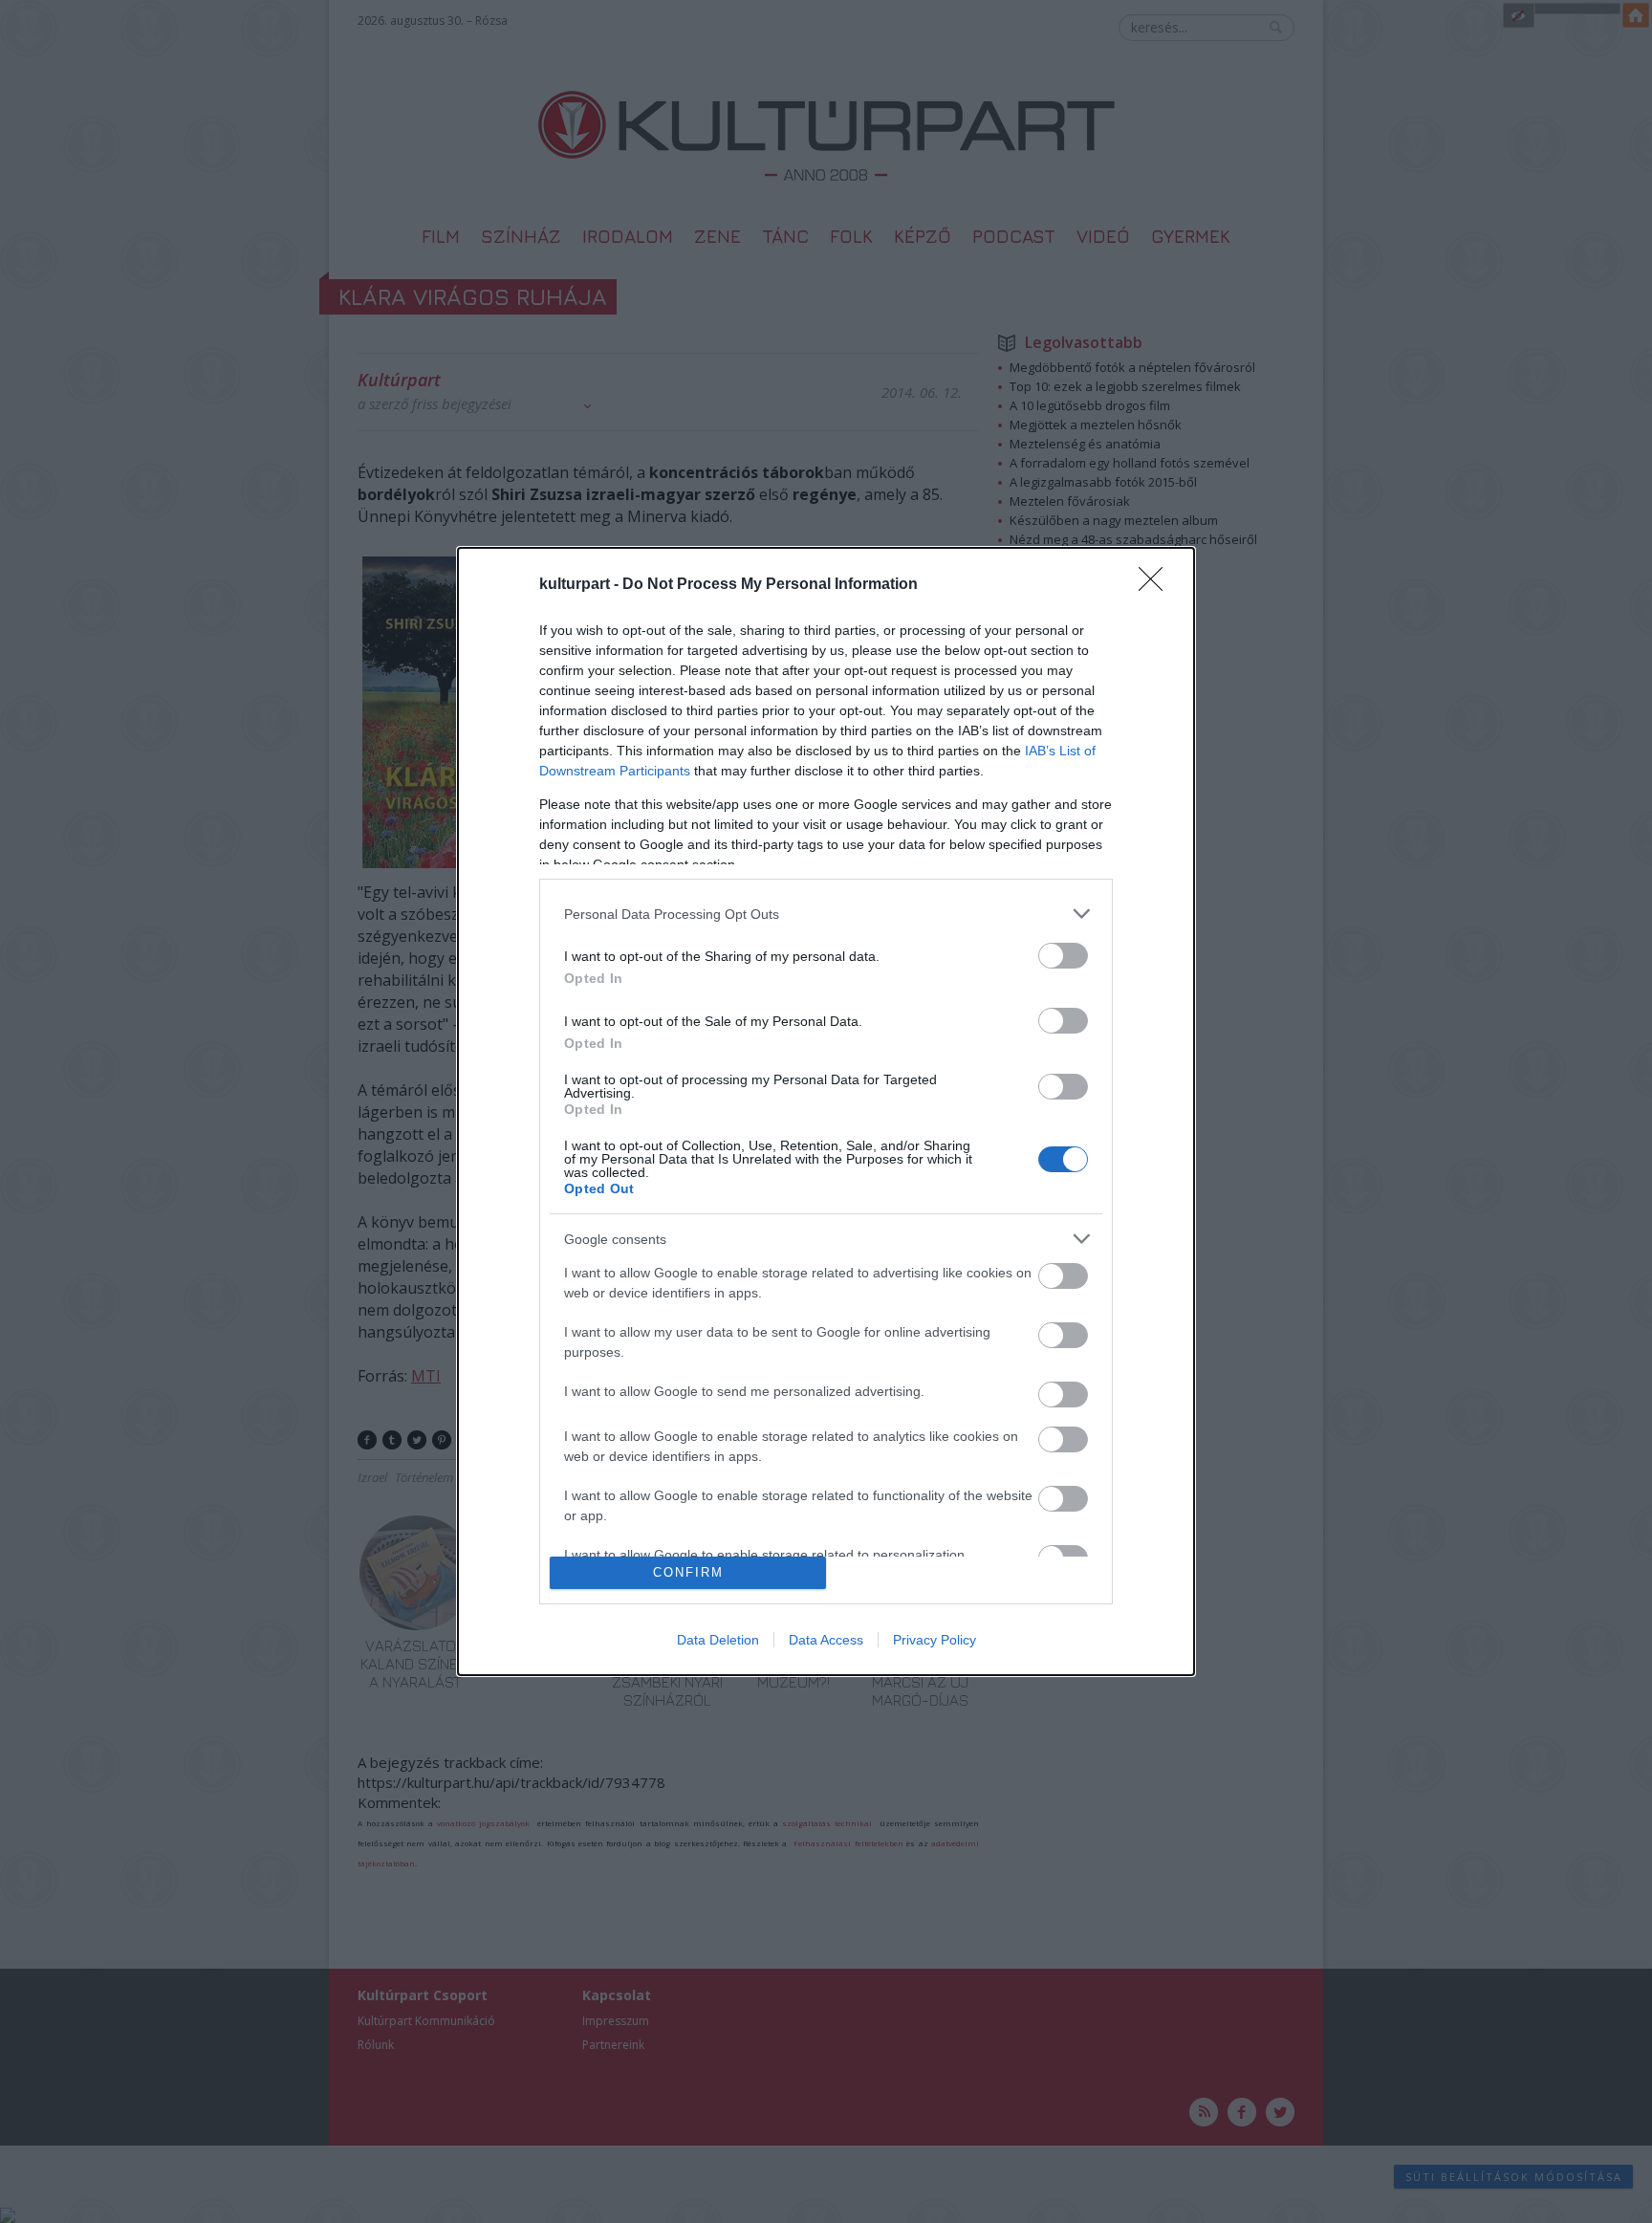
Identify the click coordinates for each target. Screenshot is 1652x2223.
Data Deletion (718, 1640)
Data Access (826, 1640)
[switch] (1063, 956)
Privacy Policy (935, 1640)
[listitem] (826, 914)
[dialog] (826, 1111)
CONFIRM (688, 1572)
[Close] (1157, 585)
